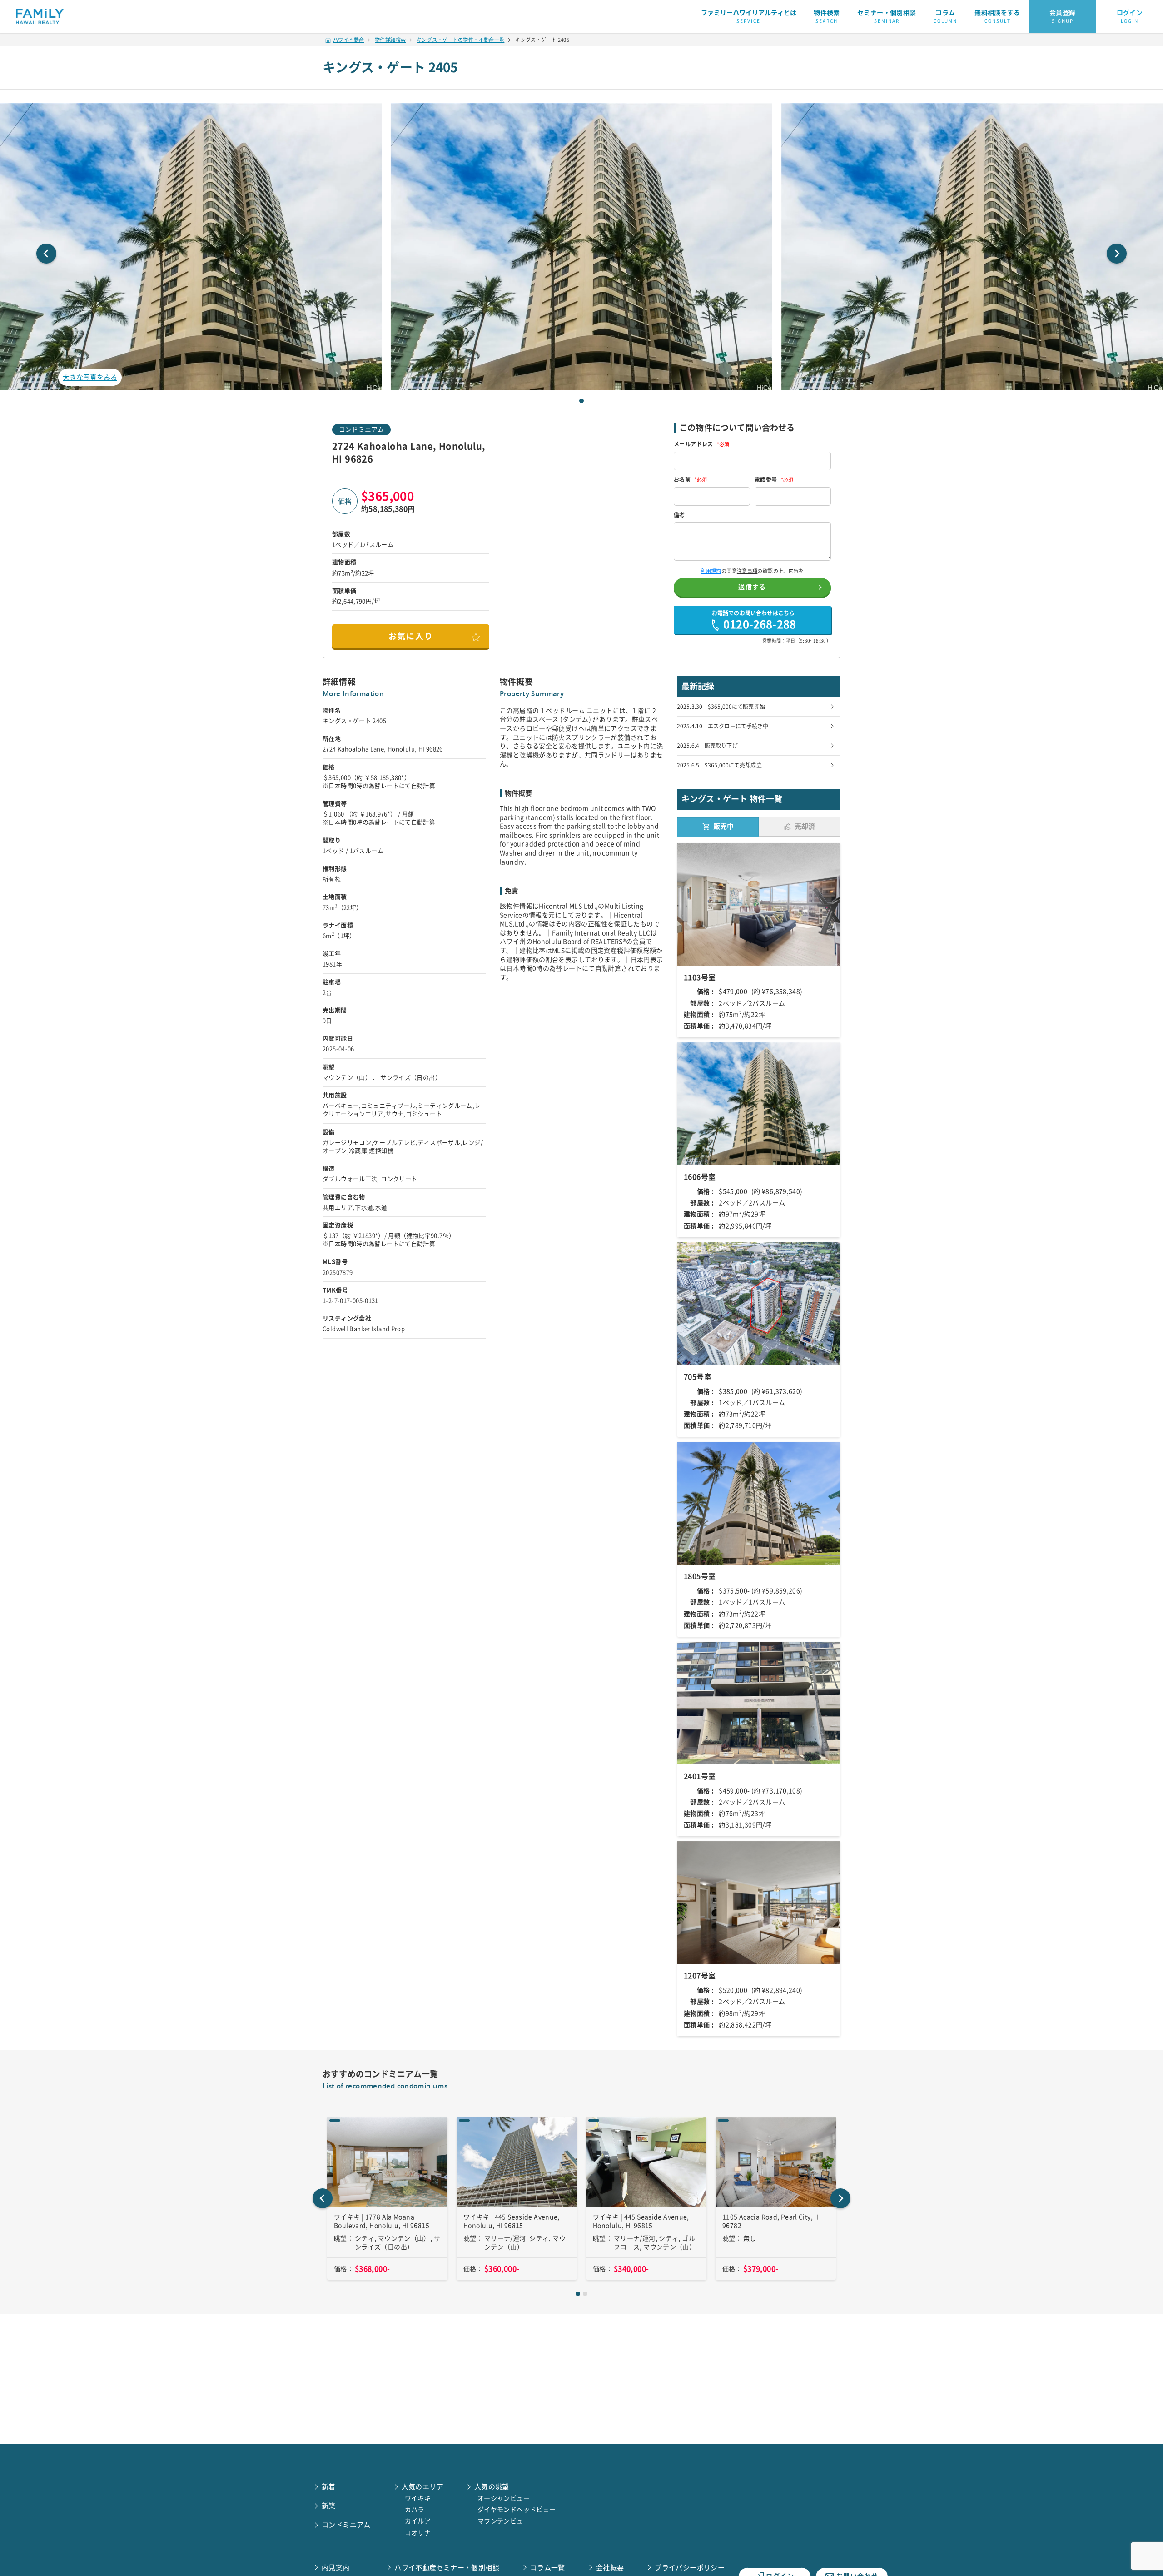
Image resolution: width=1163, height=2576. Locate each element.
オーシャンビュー (504, 2498)
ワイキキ (418, 2498)
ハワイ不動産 (348, 40)
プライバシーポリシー (690, 2568)
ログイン (1130, 16)
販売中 (723, 826)
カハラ (415, 2510)
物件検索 (827, 16)
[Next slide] (1117, 254)
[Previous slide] (46, 254)
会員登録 (1063, 16)
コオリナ (418, 2533)
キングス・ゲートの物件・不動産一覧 (460, 40)
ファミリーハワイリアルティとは (749, 16)
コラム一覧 (548, 2568)
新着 (329, 2487)
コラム (945, 16)
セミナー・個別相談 (887, 16)
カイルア (418, 2521)
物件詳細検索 (390, 40)
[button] (581, 247)
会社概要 (610, 2568)
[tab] (581, 401)
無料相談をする (997, 16)
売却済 (805, 826)
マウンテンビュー (504, 2521)
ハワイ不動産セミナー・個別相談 (447, 2568)
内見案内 (336, 2568)
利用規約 (711, 571)
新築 (329, 2506)
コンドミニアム (361, 429)
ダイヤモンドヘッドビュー (517, 2510)
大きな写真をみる (90, 377)
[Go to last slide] (323, 2198)
